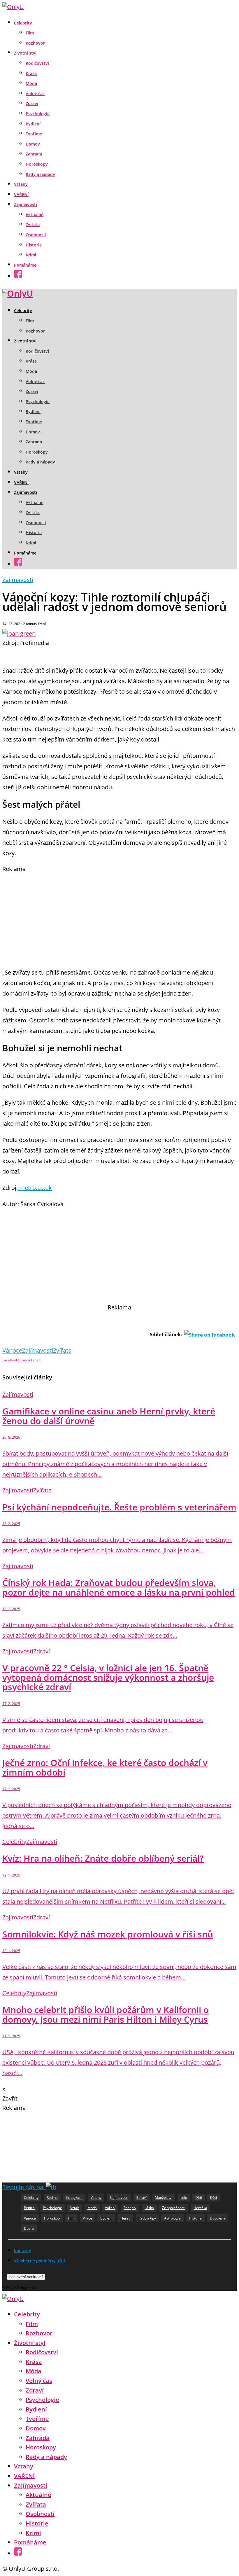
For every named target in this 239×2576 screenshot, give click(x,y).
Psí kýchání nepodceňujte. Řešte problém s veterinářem (119, 1507)
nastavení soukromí (26, 2277)
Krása (31, 73)
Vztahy (21, 184)
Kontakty (22, 2251)
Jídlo (184, 2198)
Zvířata (33, 224)
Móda (31, 83)
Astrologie (172, 2218)
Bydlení (33, 124)
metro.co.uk (35, 1188)
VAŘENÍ (21, 194)
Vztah (75, 2208)
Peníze (29, 2208)
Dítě (199, 2198)
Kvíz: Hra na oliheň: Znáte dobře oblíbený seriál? (103, 1858)
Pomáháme (25, 265)
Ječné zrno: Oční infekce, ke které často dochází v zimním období (105, 1767)
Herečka (200, 2208)
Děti (213, 2198)
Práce (87, 2218)
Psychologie (38, 114)
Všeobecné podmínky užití (39, 2261)
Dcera (29, 2228)
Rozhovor (35, 43)
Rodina (52, 2198)
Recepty (130, 2208)
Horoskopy (37, 164)
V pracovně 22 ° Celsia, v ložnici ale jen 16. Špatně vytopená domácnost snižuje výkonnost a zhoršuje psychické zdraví (108, 1677)
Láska (149, 2208)
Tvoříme (34, 134)
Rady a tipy (147, 2218)
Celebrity (23, 23)
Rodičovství (37, 63)
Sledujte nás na (24, 2187)
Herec (125, 2218)
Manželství (164, 2198)
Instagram (74, 2198)
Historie (34, 245)
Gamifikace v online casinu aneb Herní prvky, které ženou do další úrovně (109, 1416)
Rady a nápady (40, 174)
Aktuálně (35, 215)
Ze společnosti (174, 2208)
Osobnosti (36, 235)
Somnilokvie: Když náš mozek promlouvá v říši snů (108, 1934)
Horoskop (52, 2218)
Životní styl (25, 53)
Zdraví (32, 103)
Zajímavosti (26, 204)
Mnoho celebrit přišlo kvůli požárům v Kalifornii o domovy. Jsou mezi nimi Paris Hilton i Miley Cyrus (106, 2014)
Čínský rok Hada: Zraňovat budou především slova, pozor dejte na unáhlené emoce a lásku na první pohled (119, 1587)
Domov (33, 144)
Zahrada (34, 154)
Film (30, 33)
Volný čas (35, 93)
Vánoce (12, 1350)
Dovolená (218, 2218)
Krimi (31, 255)
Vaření (110, 2208)
